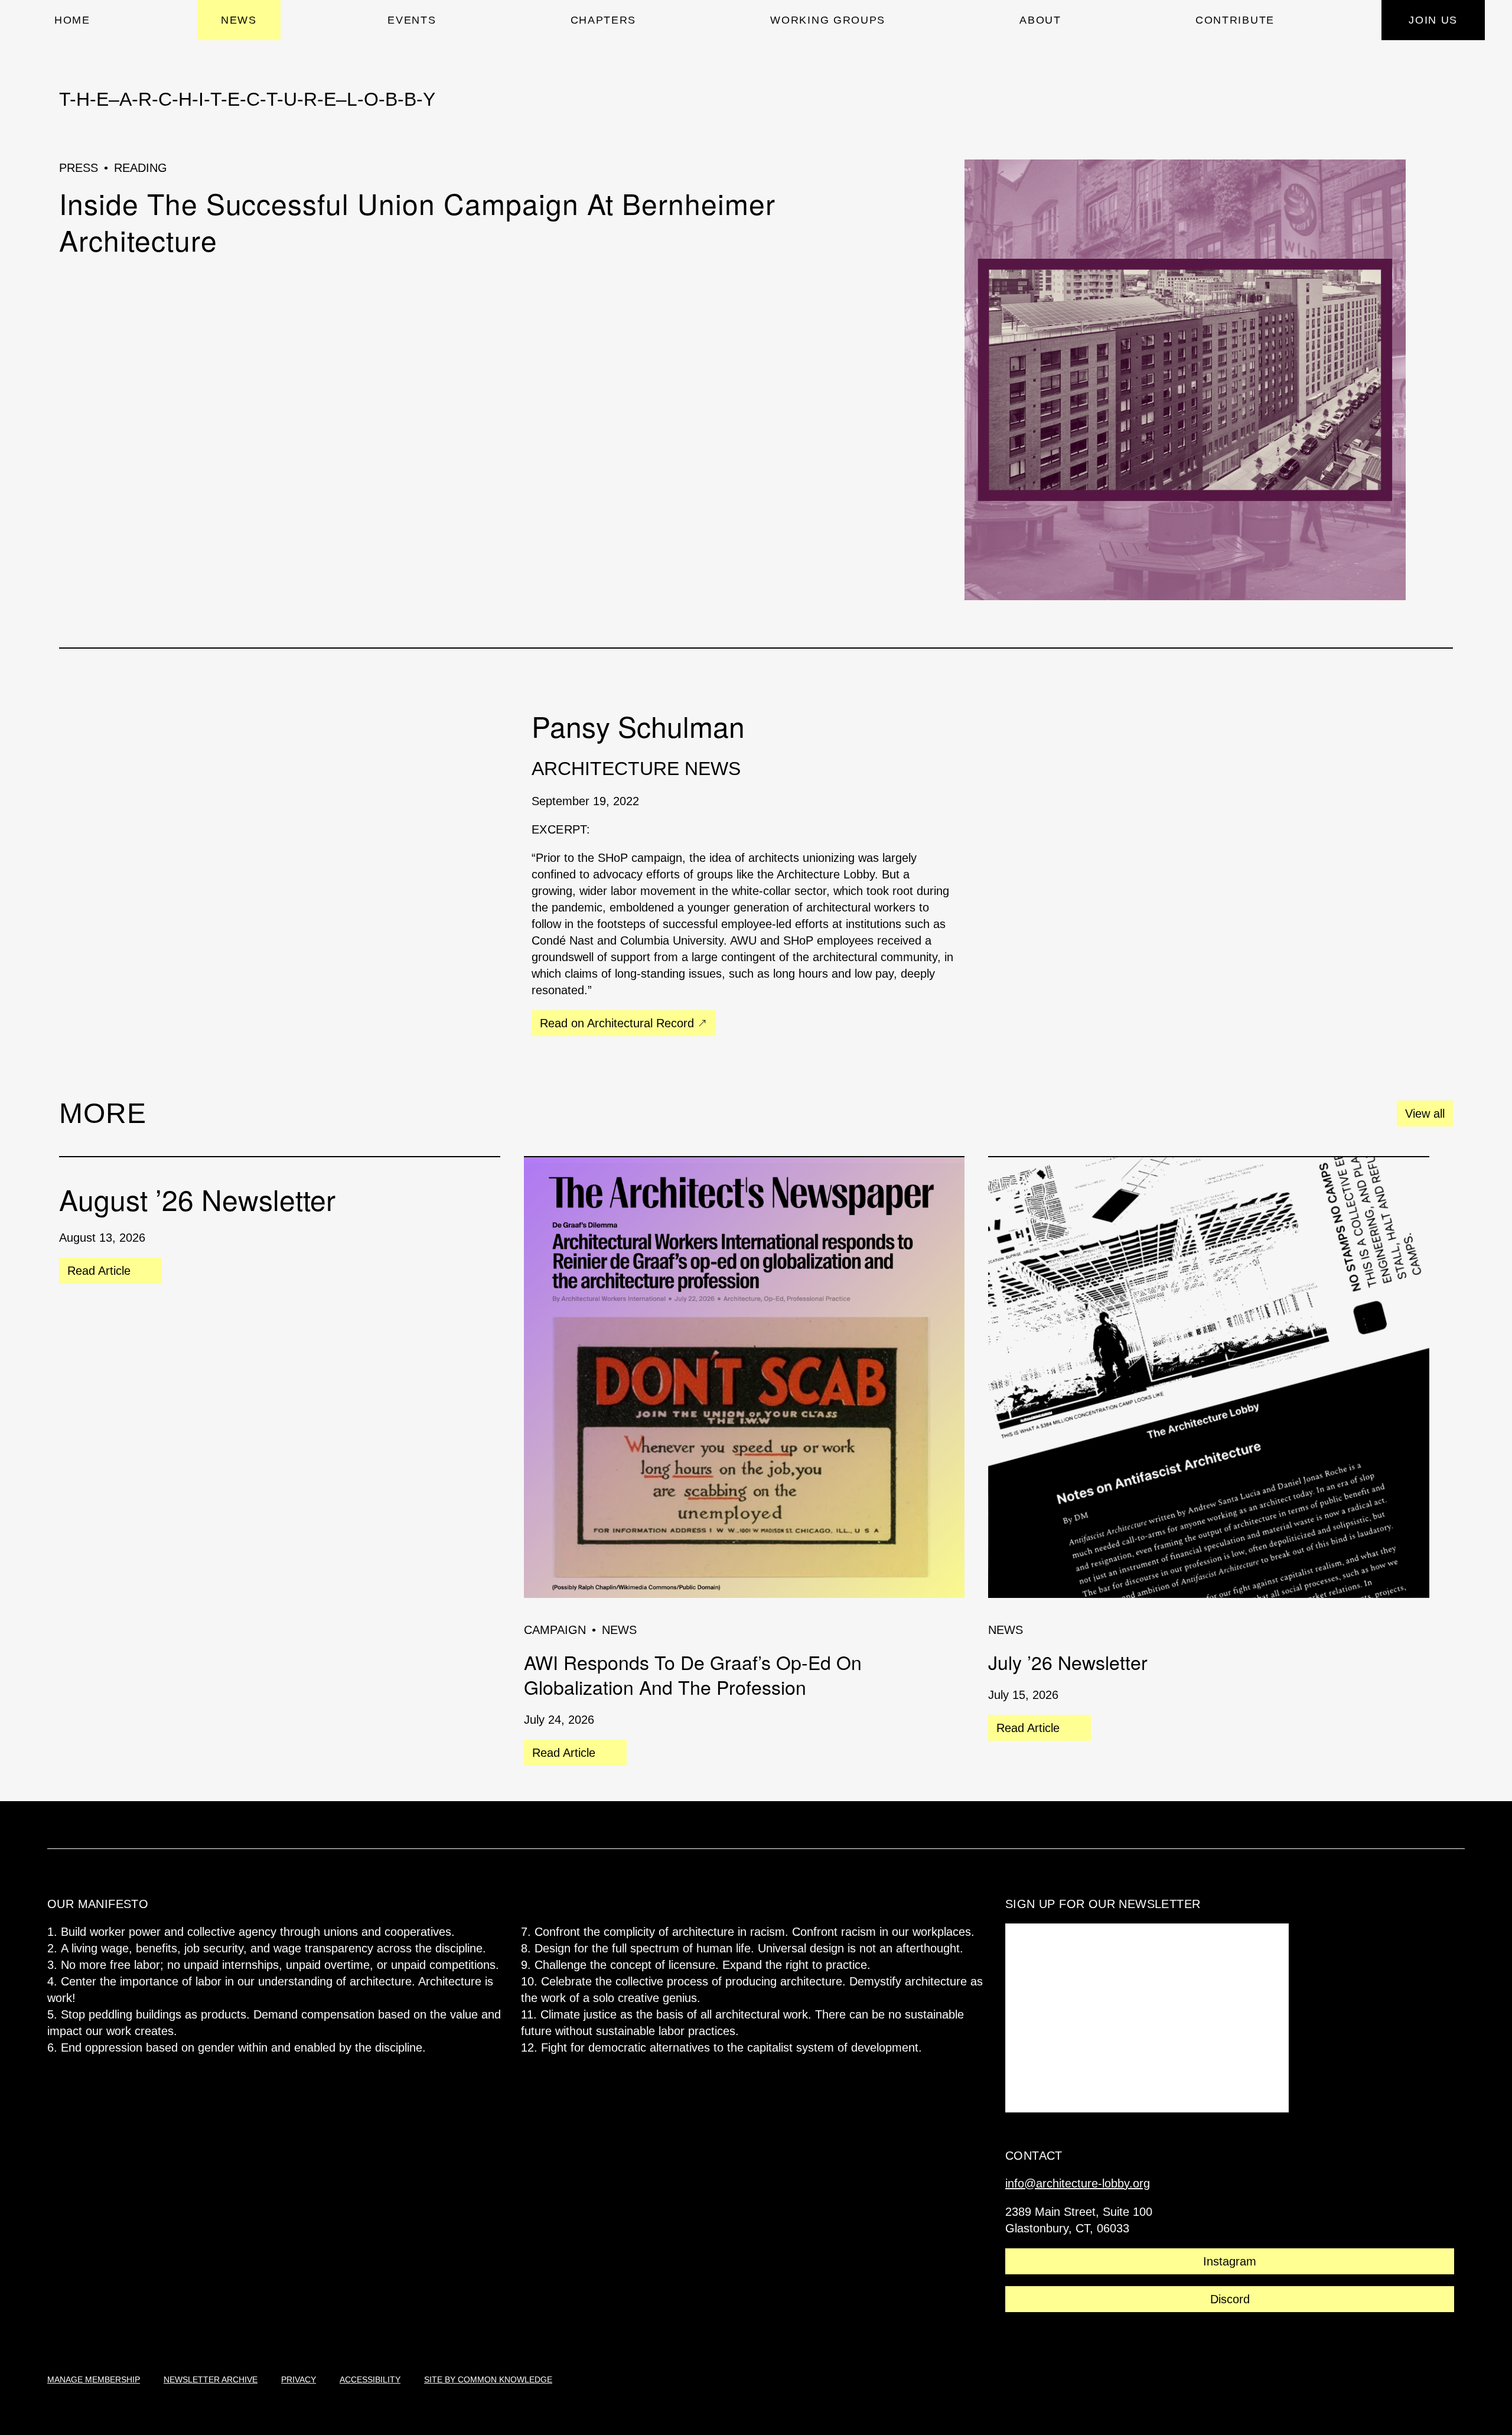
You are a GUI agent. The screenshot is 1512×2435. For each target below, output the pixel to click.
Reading (141, 168)
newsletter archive (211, 2379)
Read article (99, 1274)
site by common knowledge (488, 2379)
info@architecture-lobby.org (1078, 2183)
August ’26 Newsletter (197, 1199)
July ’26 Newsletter (1068, 1662)
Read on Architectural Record (617, 1023)
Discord (1230, 2299)
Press (79, 168)
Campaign (555, 1630)
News (619, 1630)
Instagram (1230, 2261)
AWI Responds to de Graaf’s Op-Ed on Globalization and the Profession (693, 1674)
